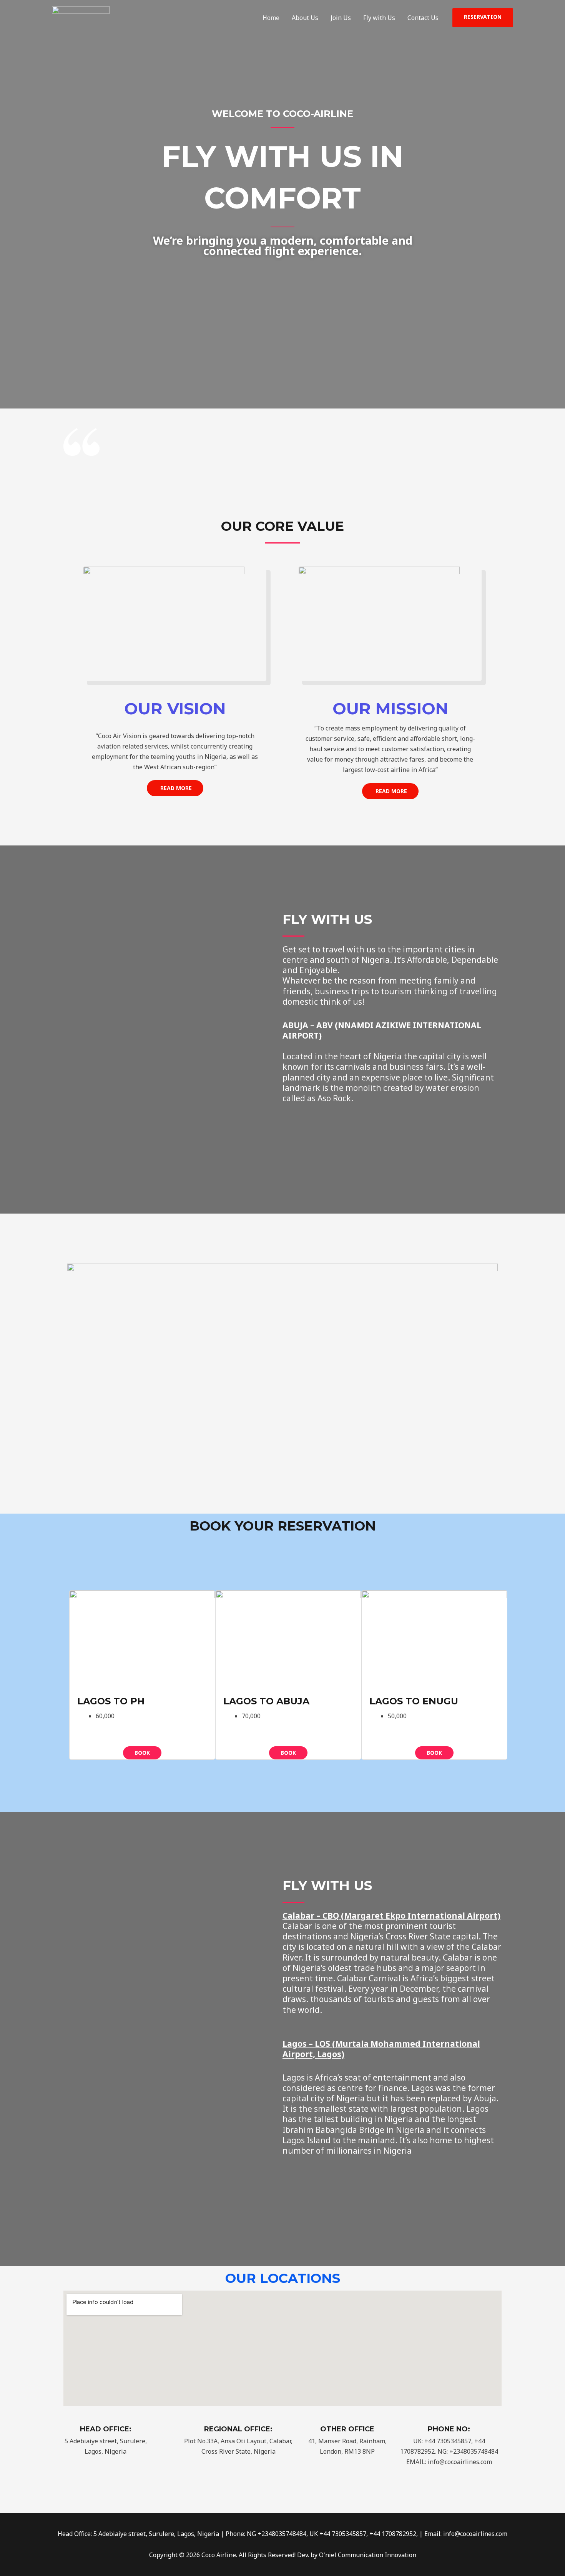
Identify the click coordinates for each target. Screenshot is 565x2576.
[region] (282, 1356)
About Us (305, 18)
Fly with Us (379, 18)
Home (271, 18)
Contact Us (423, 18)
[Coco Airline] (81, 17)
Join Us (341, 18)
